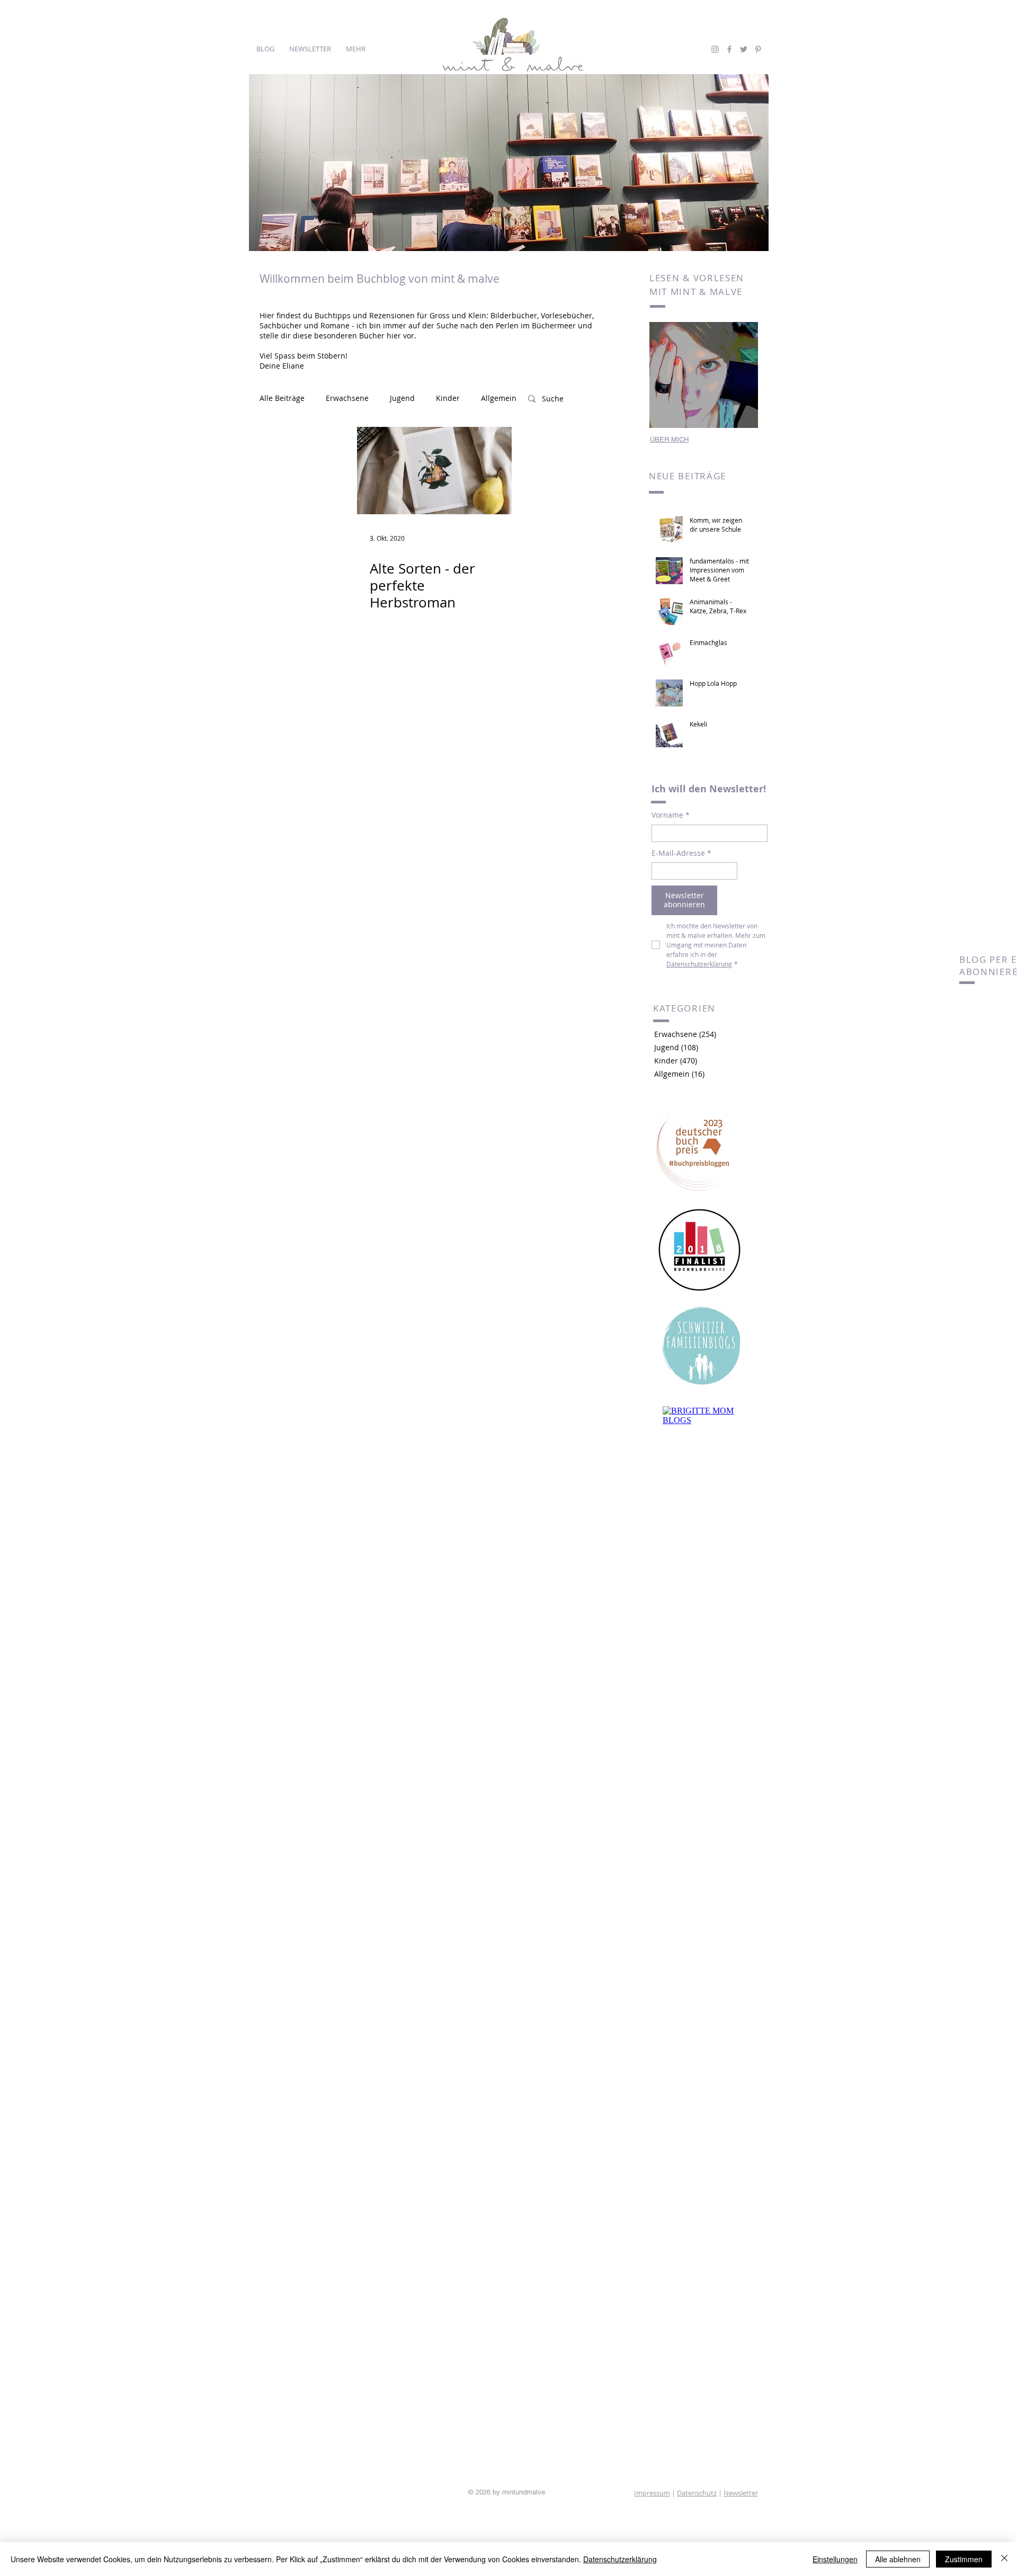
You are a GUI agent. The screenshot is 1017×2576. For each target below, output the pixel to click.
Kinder (448, 398)
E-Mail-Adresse (681, 853)
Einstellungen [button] (835, 2559)
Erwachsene (347, 398)
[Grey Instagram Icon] (715, 49)
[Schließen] (1004, 2559)
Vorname (671, 815)
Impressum (652, 2493)
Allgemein (499, 398)
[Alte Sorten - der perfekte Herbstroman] (434, 471)
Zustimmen (964, 2559)
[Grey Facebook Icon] (729, 49)
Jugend (402, 398)
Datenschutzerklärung (620, 2559)
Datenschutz (697, 2493)
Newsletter (741, 2493)
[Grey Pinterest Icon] (758, 49)
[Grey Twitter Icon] (744, 49)
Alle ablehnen (898, 2559)
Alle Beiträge (282, 398)
